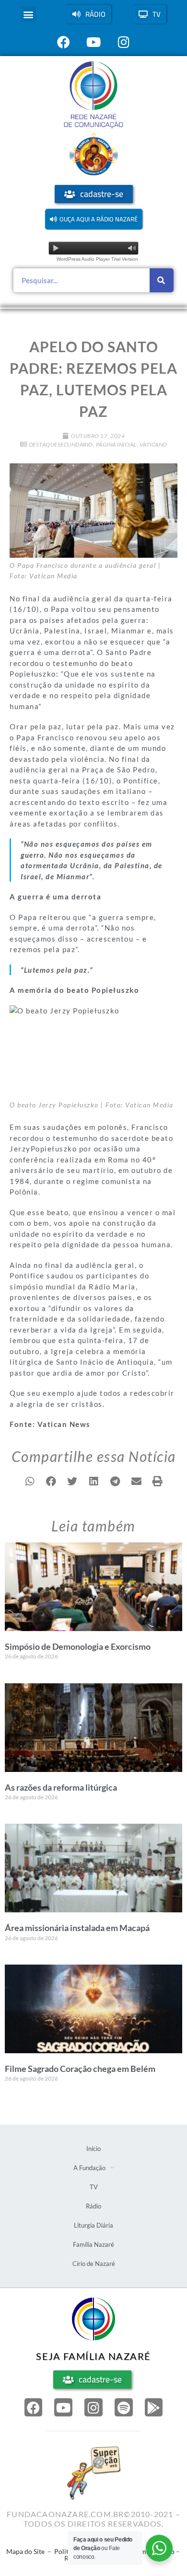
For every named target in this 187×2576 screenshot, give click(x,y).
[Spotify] (124, 2407)
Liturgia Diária (93, 2225)
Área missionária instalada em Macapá (77, 1928)
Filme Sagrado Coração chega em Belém (80, 2069)
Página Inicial (116, 444)
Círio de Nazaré (94, 2264)
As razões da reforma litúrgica (61, 1787)
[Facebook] (34, 2407)
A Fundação (89, 2168)
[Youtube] (63, 2407)
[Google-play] (154, 2407)
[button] (28, 14)
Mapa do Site (25, 2551)
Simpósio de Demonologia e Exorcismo (78, 1646)
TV (94, 2187)
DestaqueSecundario (61, 444)
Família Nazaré (93, 2244)
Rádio (93, 2206)
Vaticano (153, 444)
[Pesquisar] (162, 280)
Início (93, 2149)
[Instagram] (93, 2407)
